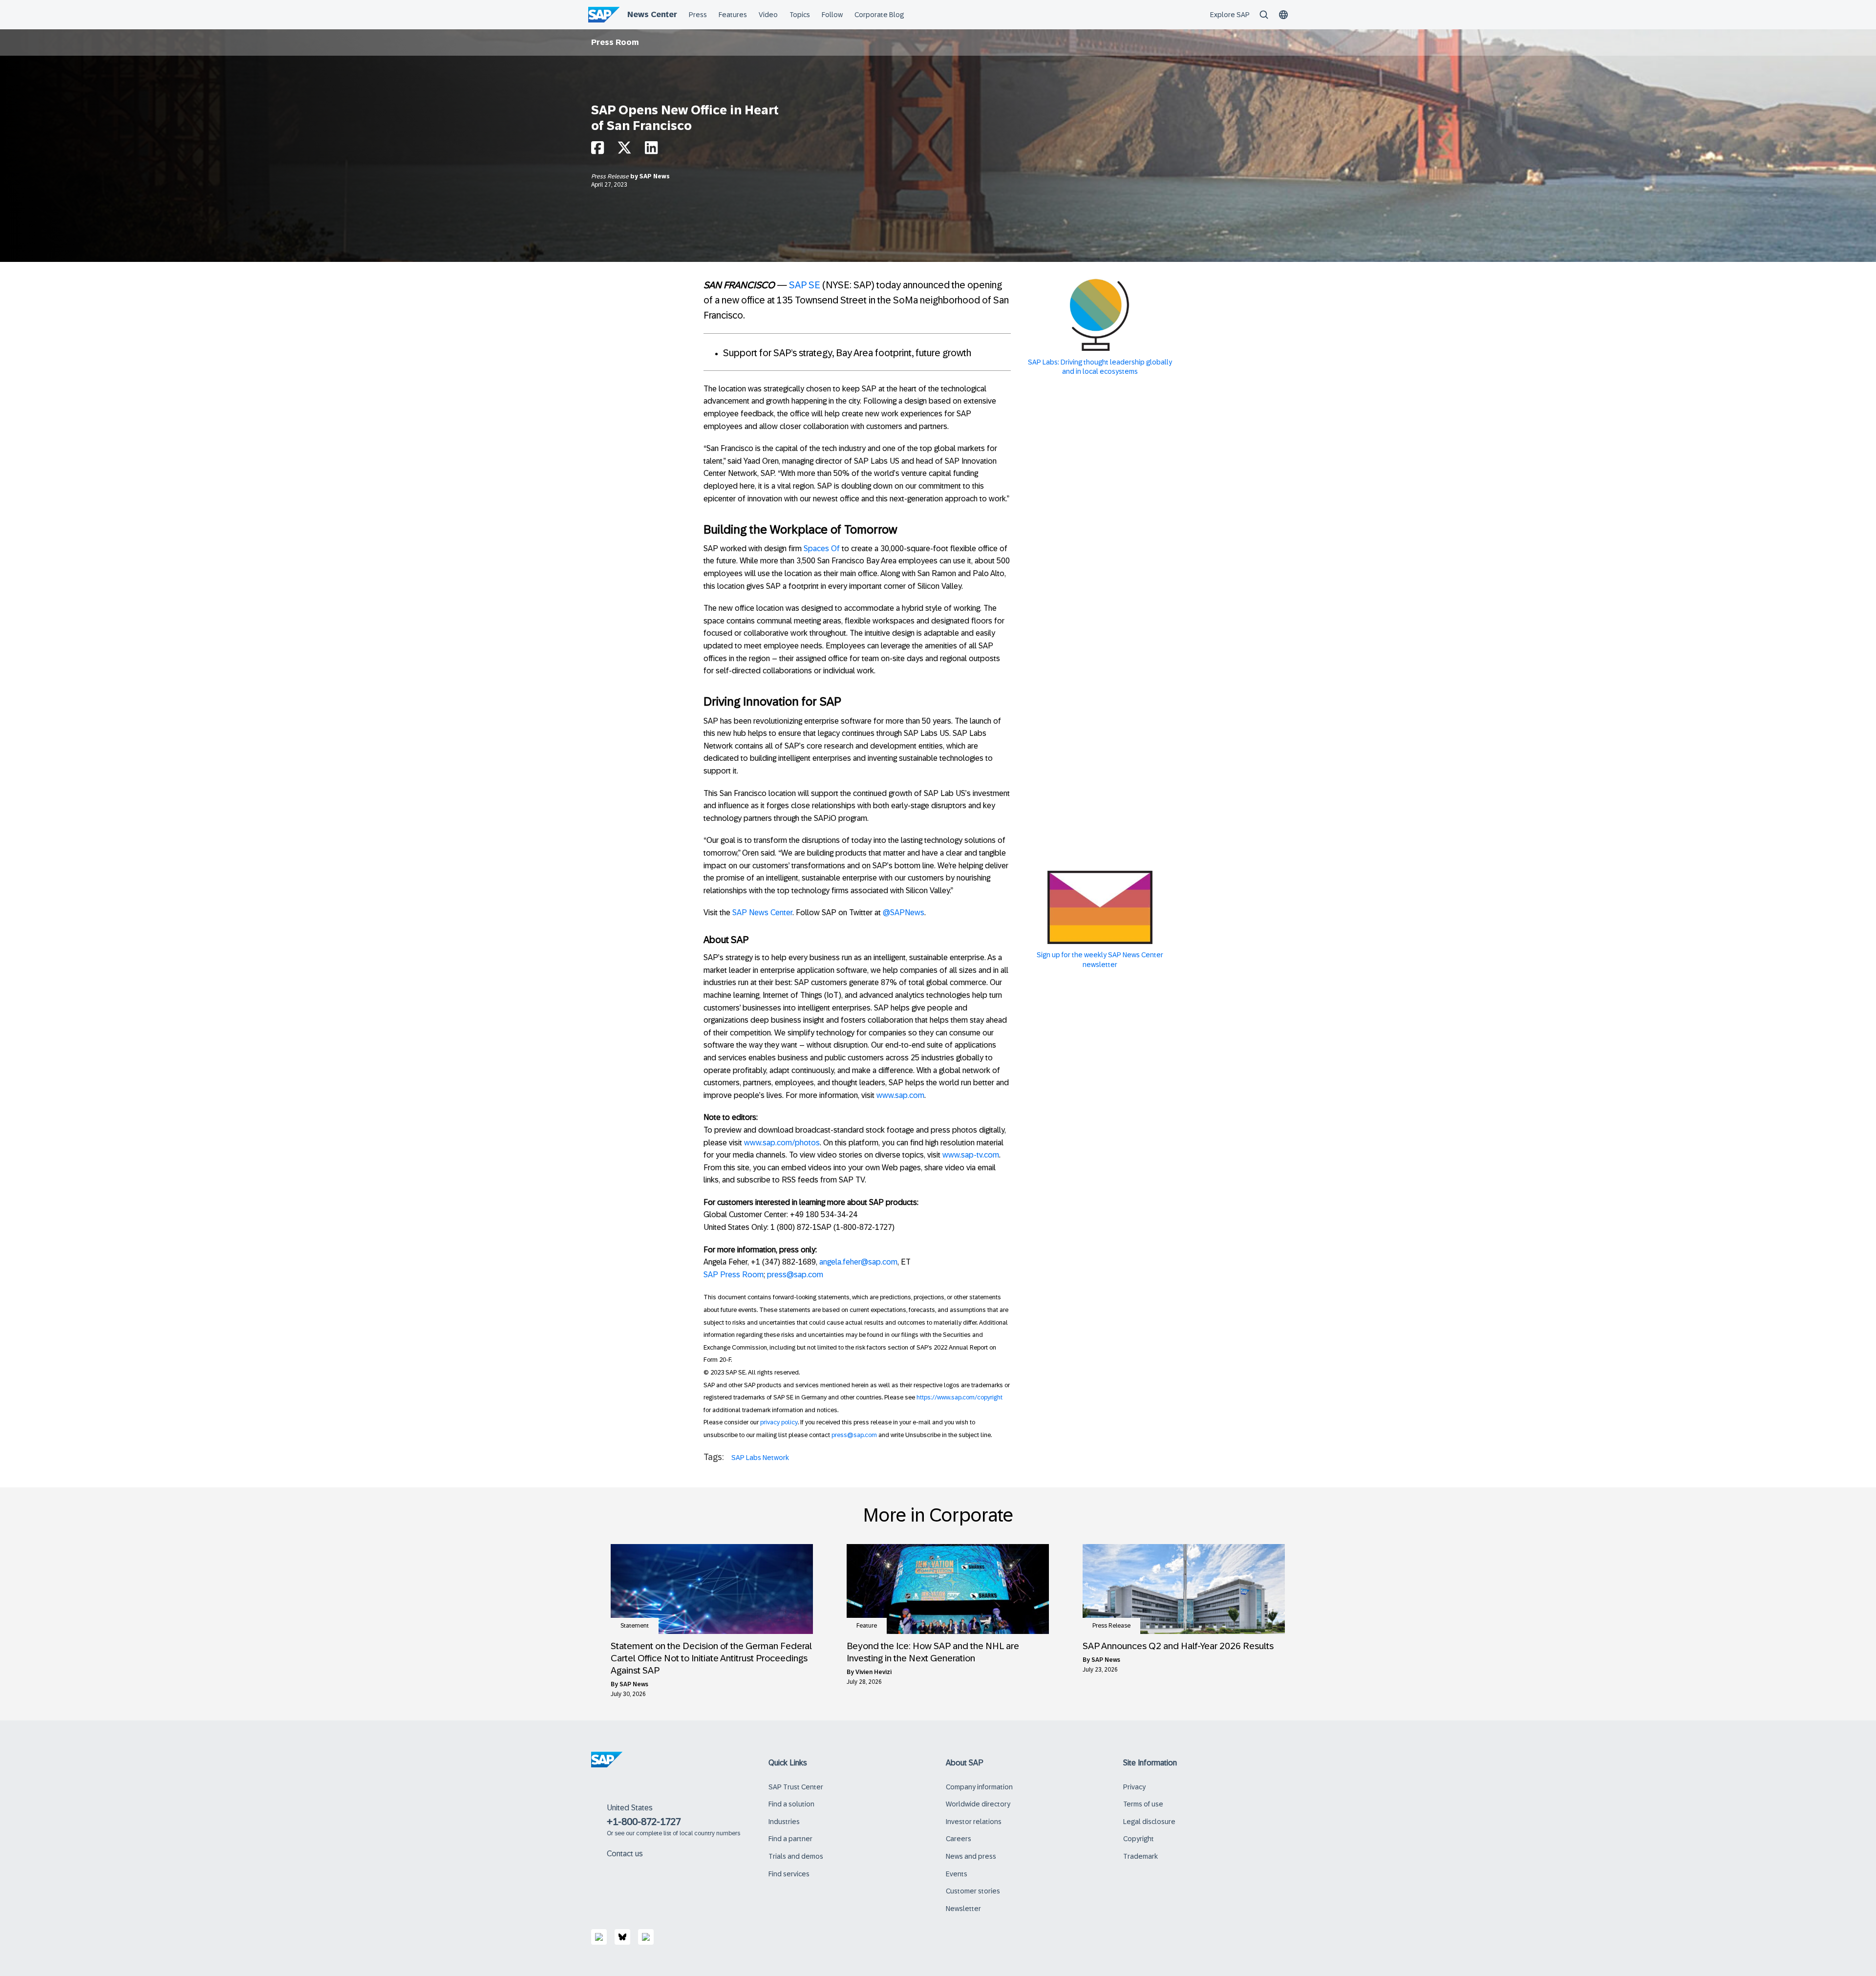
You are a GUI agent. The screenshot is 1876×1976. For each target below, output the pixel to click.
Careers (959, 1839)
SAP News (655, 176)
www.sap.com (900, 1095)
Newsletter (963, 1909)
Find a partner (790, 1839)
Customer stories (973, 1891)
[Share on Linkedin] (651, 150)
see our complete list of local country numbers (677, 1833)
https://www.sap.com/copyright (959, 1397)
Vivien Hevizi (874, 1672)
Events (957, 1874)
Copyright (1139, 1839)
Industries (784, 1822)
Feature (867, 1626)
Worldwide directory (978, 1804)
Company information (979, 1787)
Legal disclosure (1149, 1822)
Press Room (615, 42)
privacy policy (779, 1422)
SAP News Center (762, 913)
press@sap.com (795, 1275)
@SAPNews (904, 913)
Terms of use (1143, 1804)
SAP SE (805, 285)
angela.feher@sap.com (858, 1262)
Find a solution (791, 1804)
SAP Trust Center (796, 1787)
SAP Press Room (734, 1275)
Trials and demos (796, 1856)
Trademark (1141, 1856)
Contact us (625, 1854)
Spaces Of (822, 548)
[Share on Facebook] (597, 150)
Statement (635, 1626)
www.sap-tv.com (971, 1155)
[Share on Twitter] (624, 150)
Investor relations (974, 1822)
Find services (789, 1874)
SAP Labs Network (760, 1458)
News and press (971, 1856)
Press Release (611, 176)
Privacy (1134, 1787)
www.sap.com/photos (782, 1143)
